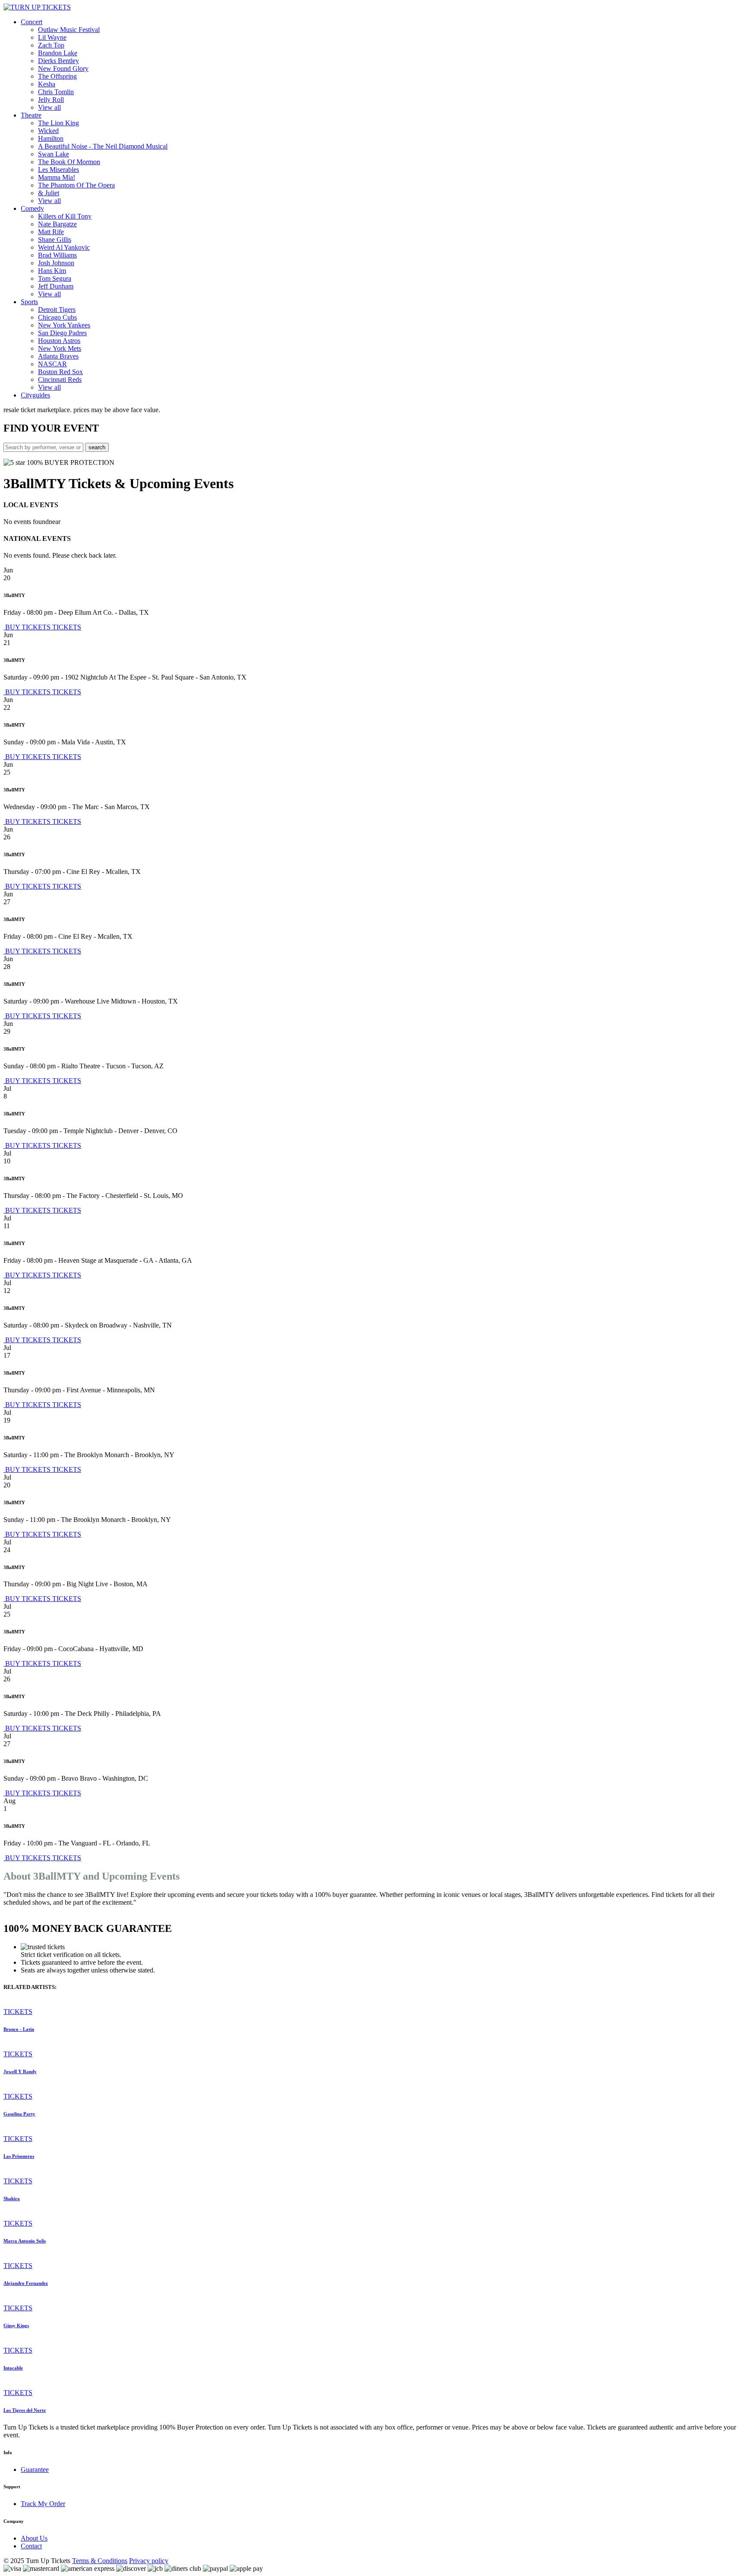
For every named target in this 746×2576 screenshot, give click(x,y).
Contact (31, 2546)
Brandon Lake (58, 53)
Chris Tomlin (56, 92)
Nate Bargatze (57, 224)
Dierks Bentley (58, 61)
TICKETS (67, 627)
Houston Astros (59, 341)
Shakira (12, 2198)
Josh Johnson (56, 263)
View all (49, 107)
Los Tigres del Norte (25, 2410)
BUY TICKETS (28, 627)
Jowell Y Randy (20, 2071)
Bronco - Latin (19, 2029)
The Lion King (58, 123)
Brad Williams (57, 255)
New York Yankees (64, 325)
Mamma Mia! (57, 177)
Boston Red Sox (60, 372)
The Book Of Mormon (69, 162)
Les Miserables (58, 170)
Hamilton (51, 138)
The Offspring (57, 76)
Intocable (13, 2368)
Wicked (48, 131)
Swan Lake (54, 154)
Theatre (31, 115)
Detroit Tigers (57, 310)
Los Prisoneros (19, 2156)
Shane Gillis (55, 240)
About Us (34, 2538)
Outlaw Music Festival (69, 30)
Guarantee (35, 2470)
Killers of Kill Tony (65, 216)
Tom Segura (55, 278)
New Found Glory (63, 68)
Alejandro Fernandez (26, 2283)
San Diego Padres (62, 333)
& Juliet (49, 193)
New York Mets (60, 348)
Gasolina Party (19, 2114)
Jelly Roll (51, 100)
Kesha (47, 84)
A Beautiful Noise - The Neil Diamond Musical (103, 146)
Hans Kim (52, 271)
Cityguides (35, 395)
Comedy (32, 208)
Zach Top (51, 45)
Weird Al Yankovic (64, 247)
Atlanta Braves (58, 356)
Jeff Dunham (56, 286)
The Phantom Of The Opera (76, 185)
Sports (29, 302)
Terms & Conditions (100, 2561)
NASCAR (52, 364)
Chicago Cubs (57, 317)
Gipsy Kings (16, 2325)
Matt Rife (51, 232)
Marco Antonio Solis (25, 2241)
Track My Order (43, 2504)
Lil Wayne (52, 37)
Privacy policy (149, 2561)
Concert (32, 22)
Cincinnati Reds (60, 380)
